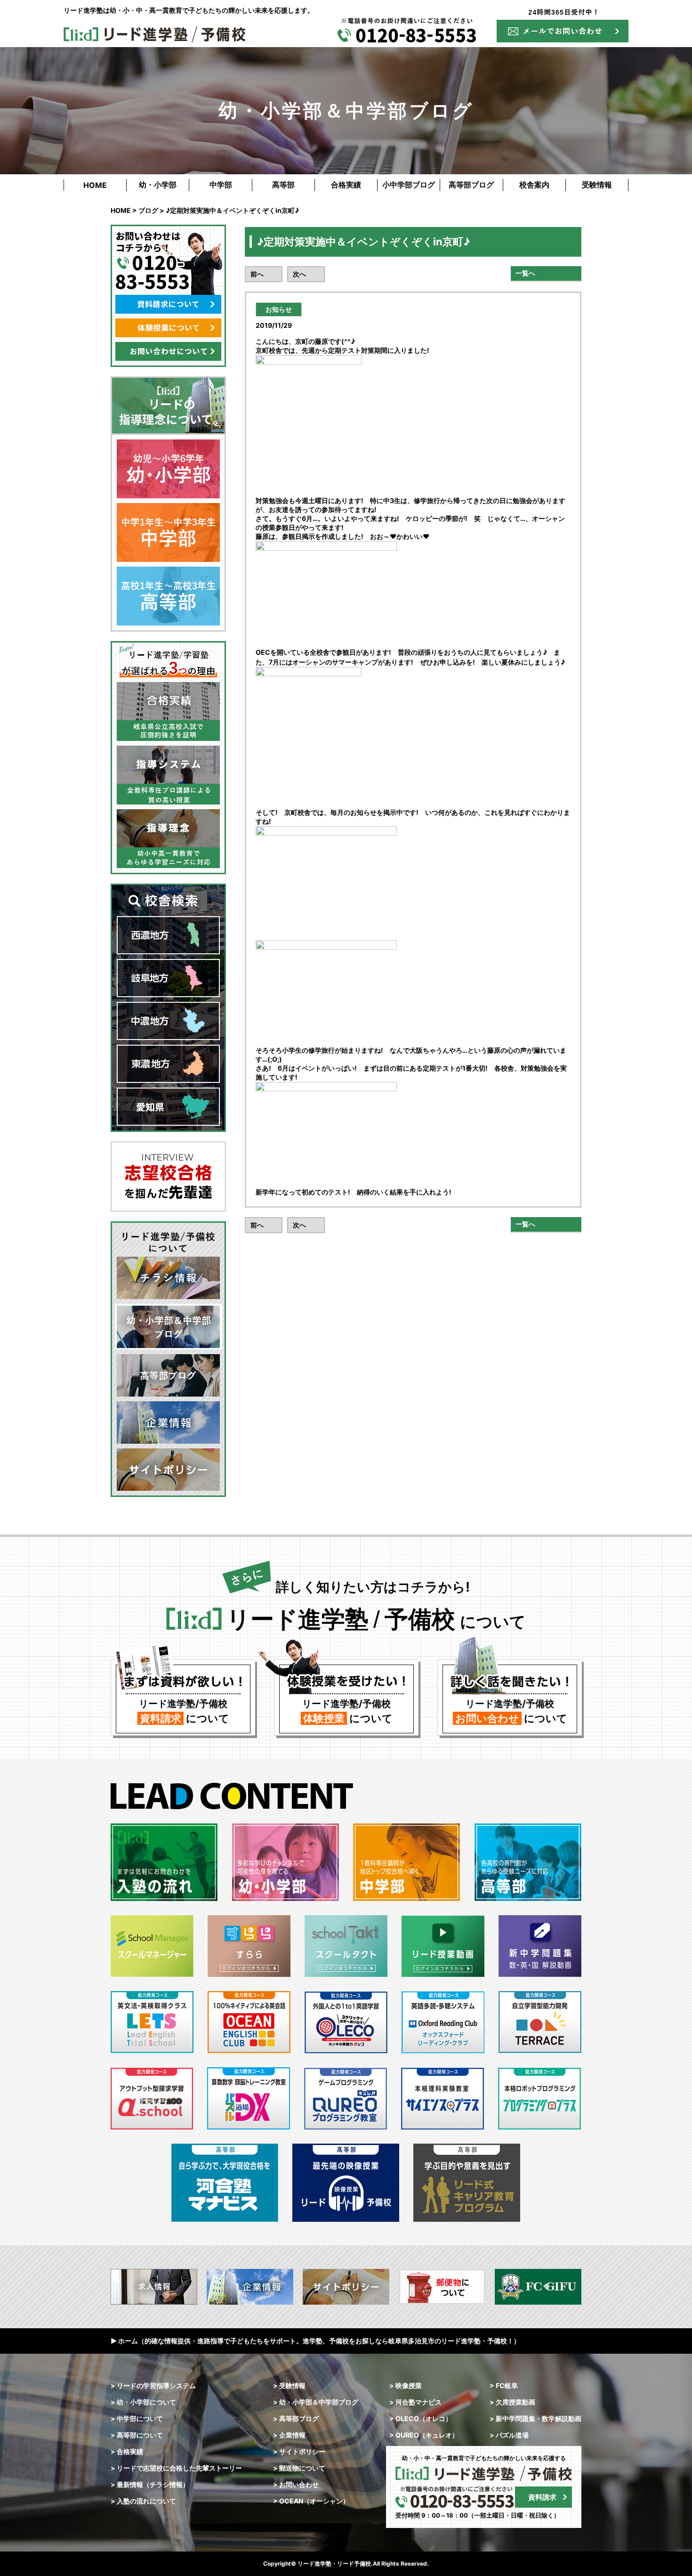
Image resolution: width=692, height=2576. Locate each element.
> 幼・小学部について (143, 2402)
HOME (95, 185)
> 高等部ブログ (296, 2418)
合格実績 (346, 185)
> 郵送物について (299, 2468)
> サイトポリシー (299, 2451)
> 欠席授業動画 (512, 2402)
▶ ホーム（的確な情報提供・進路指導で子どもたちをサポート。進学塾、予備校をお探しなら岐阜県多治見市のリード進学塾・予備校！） (315, 2341)
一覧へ (525, 273)
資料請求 (542, 2497)
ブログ (148, 210)
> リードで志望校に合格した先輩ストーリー (176, 2468)
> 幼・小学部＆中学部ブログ (316, 2402)
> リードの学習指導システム (153, 2385)
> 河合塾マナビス (415, 2402)
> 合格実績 (127, 2451)
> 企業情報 (289, 2435)
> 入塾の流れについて (143, 2501)
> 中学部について (137, 2418)
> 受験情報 (289, 2385)
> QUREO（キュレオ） (424, 2435)
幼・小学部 (158, 185)
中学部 (221, 185)
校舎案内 (534, 185)
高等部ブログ (471, 185)
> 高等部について (137, 2435)
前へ (257, 274)
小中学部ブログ (409, 185)
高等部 (283, 185)
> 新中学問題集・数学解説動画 (535, 2418)
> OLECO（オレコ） (421, 2418)
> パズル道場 (509, 2435)
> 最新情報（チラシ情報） (150, 2484)
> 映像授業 (406, 2385)
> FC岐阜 (504, 2385)
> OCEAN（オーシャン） (311, 2501)
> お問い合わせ (296, 2484)
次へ (299, 274)
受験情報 (597, 185)
